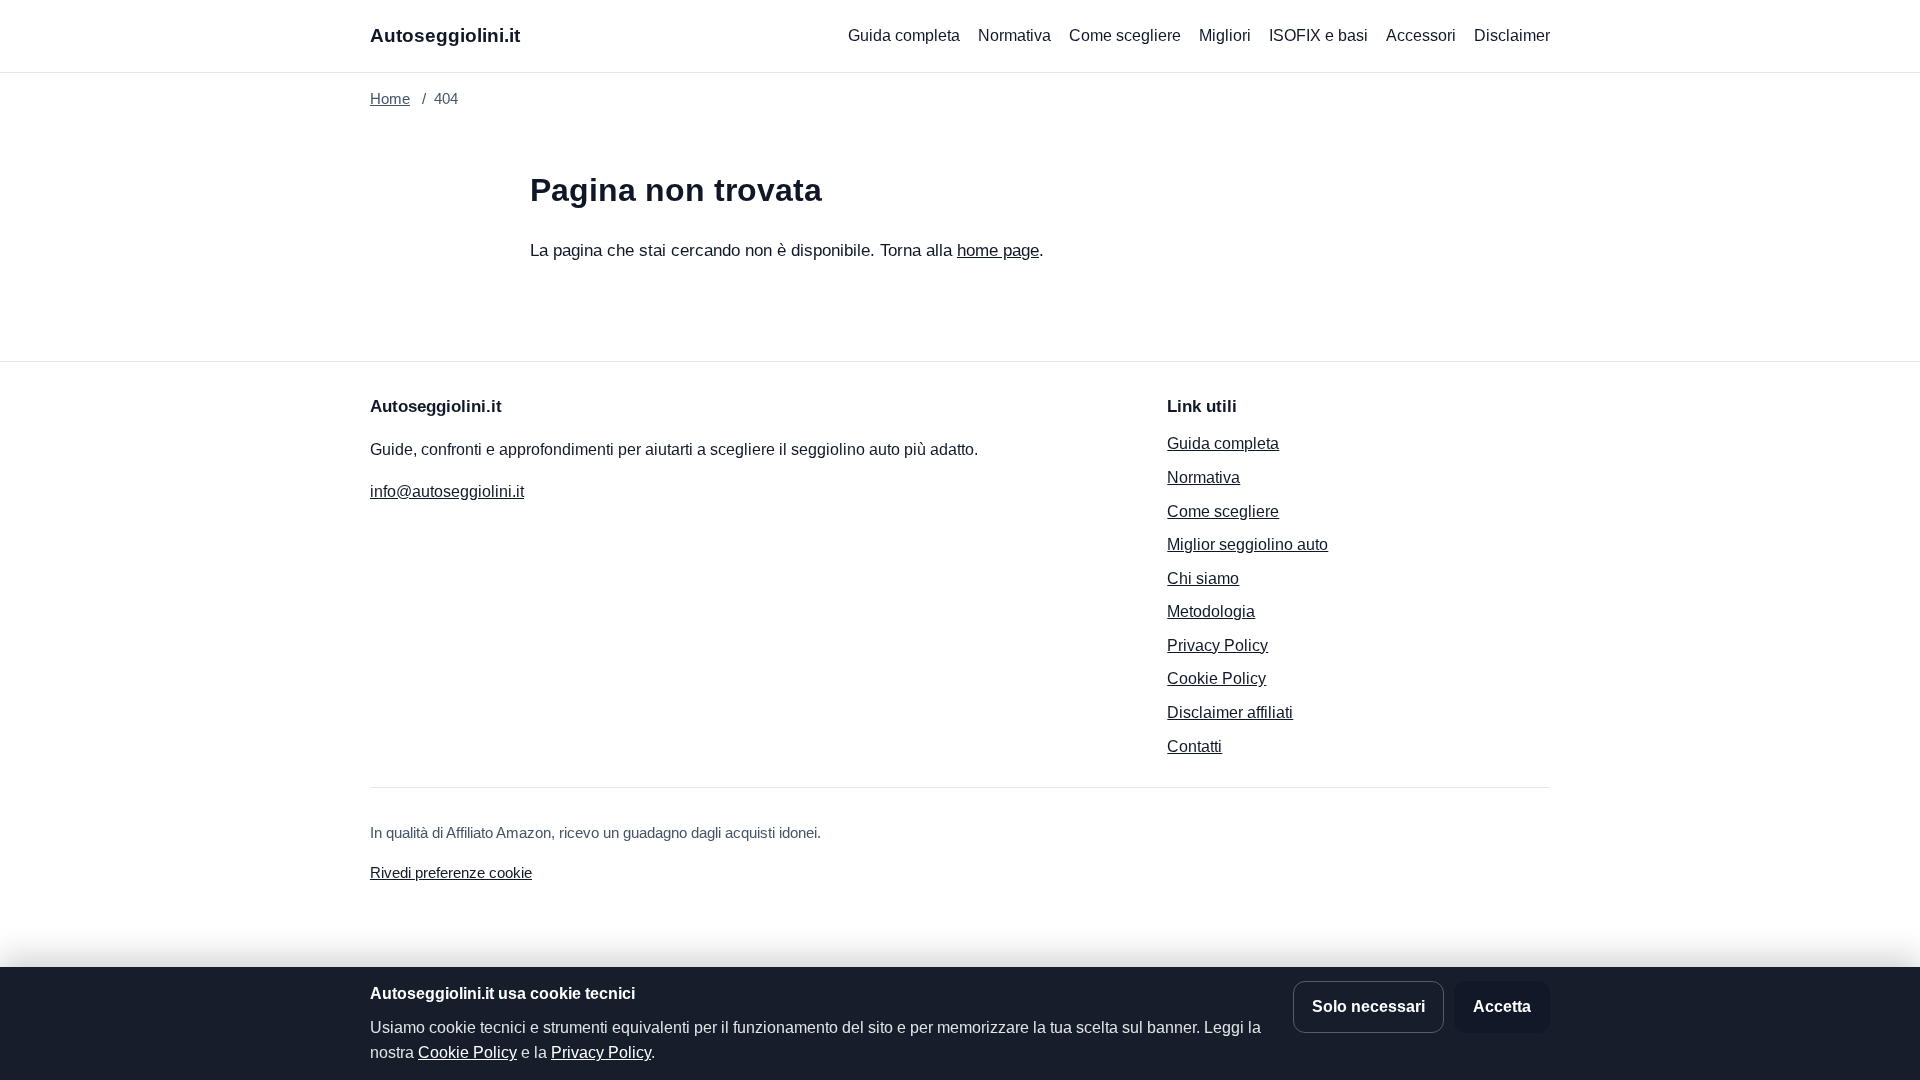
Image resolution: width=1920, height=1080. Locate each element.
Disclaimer (1512, 35)
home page (998, 250)
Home (390, 98)
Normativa (1014, 35)
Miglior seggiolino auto (1247, 544)
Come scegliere (1125, 35)
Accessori (1421, 35)
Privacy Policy (1217, 645)
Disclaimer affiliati (1230, 712)
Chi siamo (1203, 578)
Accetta (1502, 1006)
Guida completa (904, 35)
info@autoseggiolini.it (447, 491)
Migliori (1225, 35)
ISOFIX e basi (1318, 35)
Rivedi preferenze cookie (451, 872)
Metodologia (1211, 611)
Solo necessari (1368, 1006)
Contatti (1194, 746)
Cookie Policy (1216, 678)
